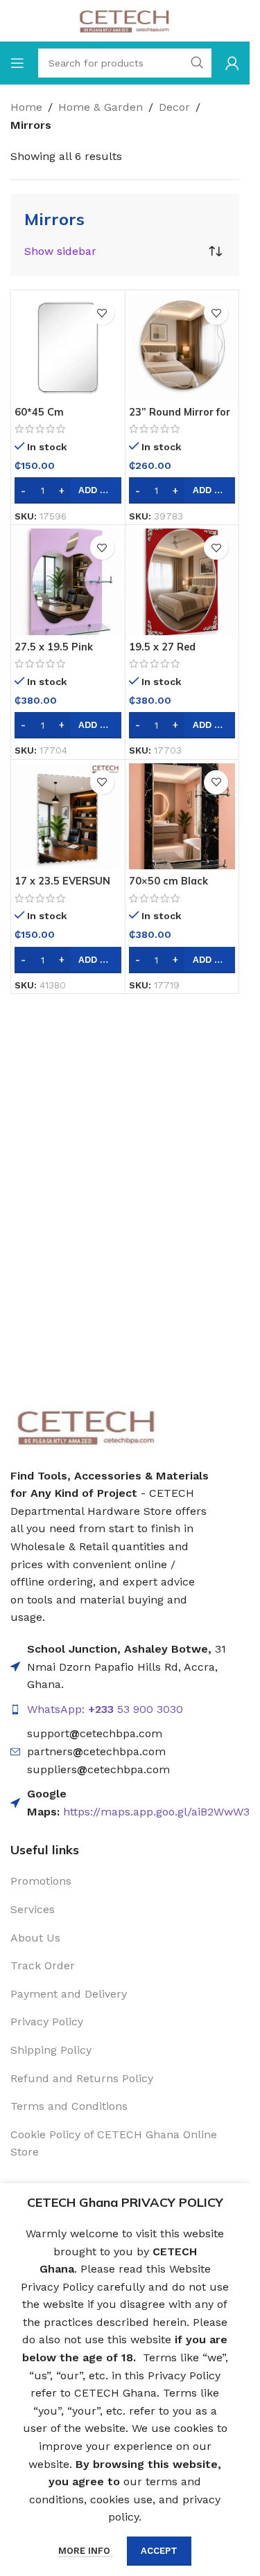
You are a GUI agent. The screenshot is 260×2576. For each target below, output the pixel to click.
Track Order (43, 1965)
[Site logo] (125, 20)
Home (26, 107)
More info (86, 2551)
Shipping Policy (51, 2050)
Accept (159, 2551)
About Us (35, 1938)
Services (33, 1909)
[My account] (232, 63)
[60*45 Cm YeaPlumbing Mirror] (68, 347)
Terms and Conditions (69, 2106)
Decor (174, 107)
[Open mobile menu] (17, 63)
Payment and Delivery (69, 1994)
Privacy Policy (47, 2022)
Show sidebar (60, 251)
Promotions (41, 1881)
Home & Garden (101, 107)
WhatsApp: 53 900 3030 (105, 1709)
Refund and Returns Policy (82, 2078)
